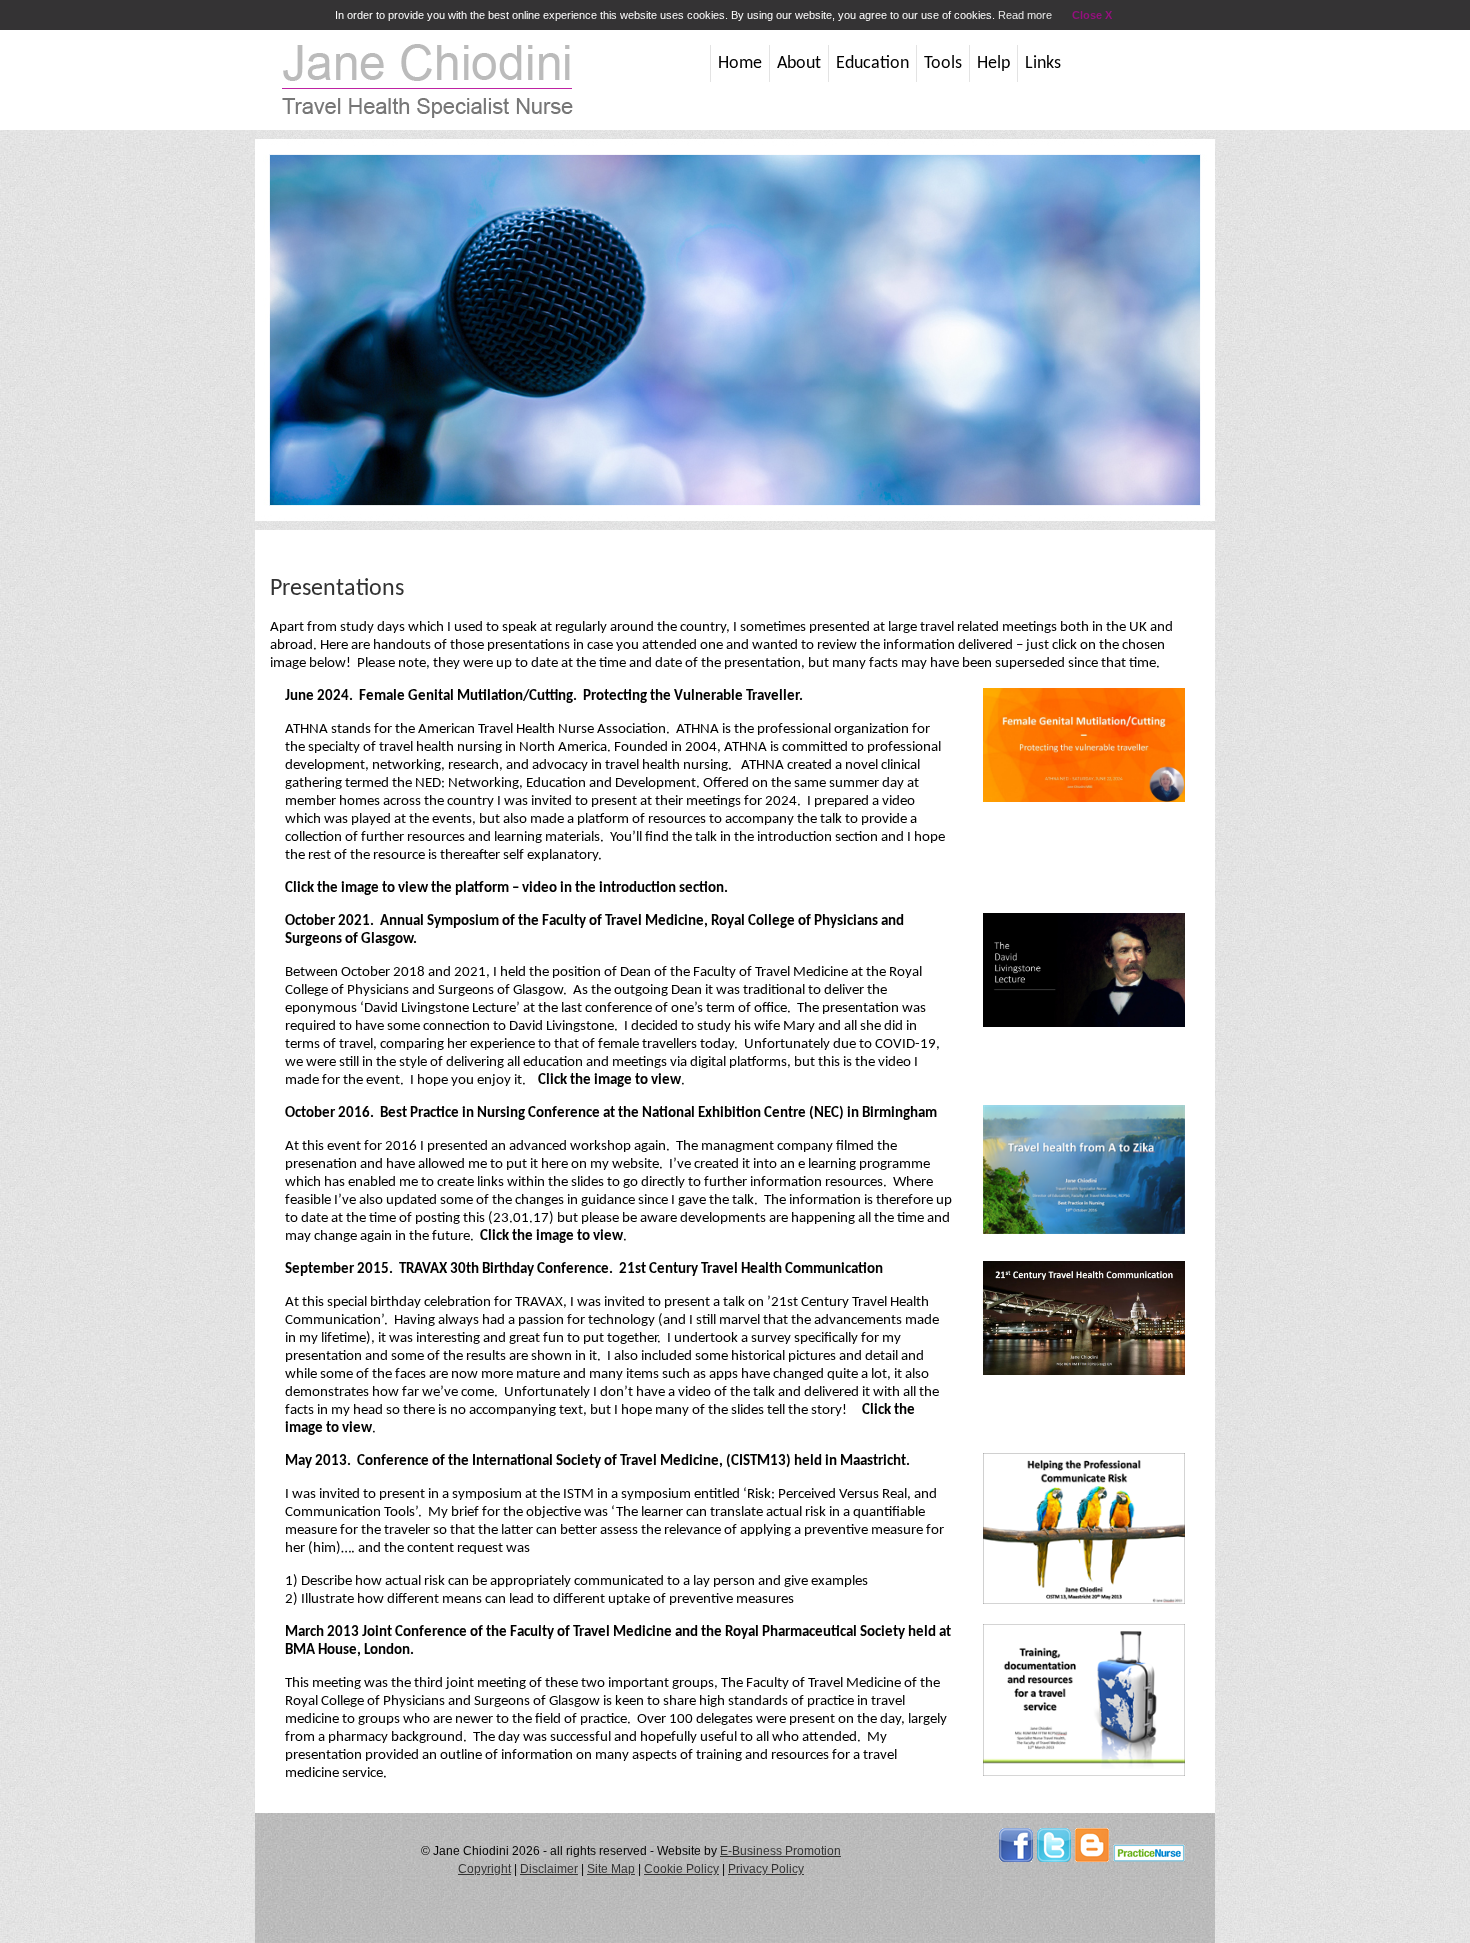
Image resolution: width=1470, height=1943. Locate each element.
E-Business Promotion (780, 1851)
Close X (1092, 15)
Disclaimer (549, 1869)
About (799, 63)
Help (993, 63)
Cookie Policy (681, 1869)
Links (1043, 63)
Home (740, 63)
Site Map (611, 1869)
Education (872, 63)
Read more (1025, 15)
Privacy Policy (766, 1869)
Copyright (484, 1869)
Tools (943, 63)
